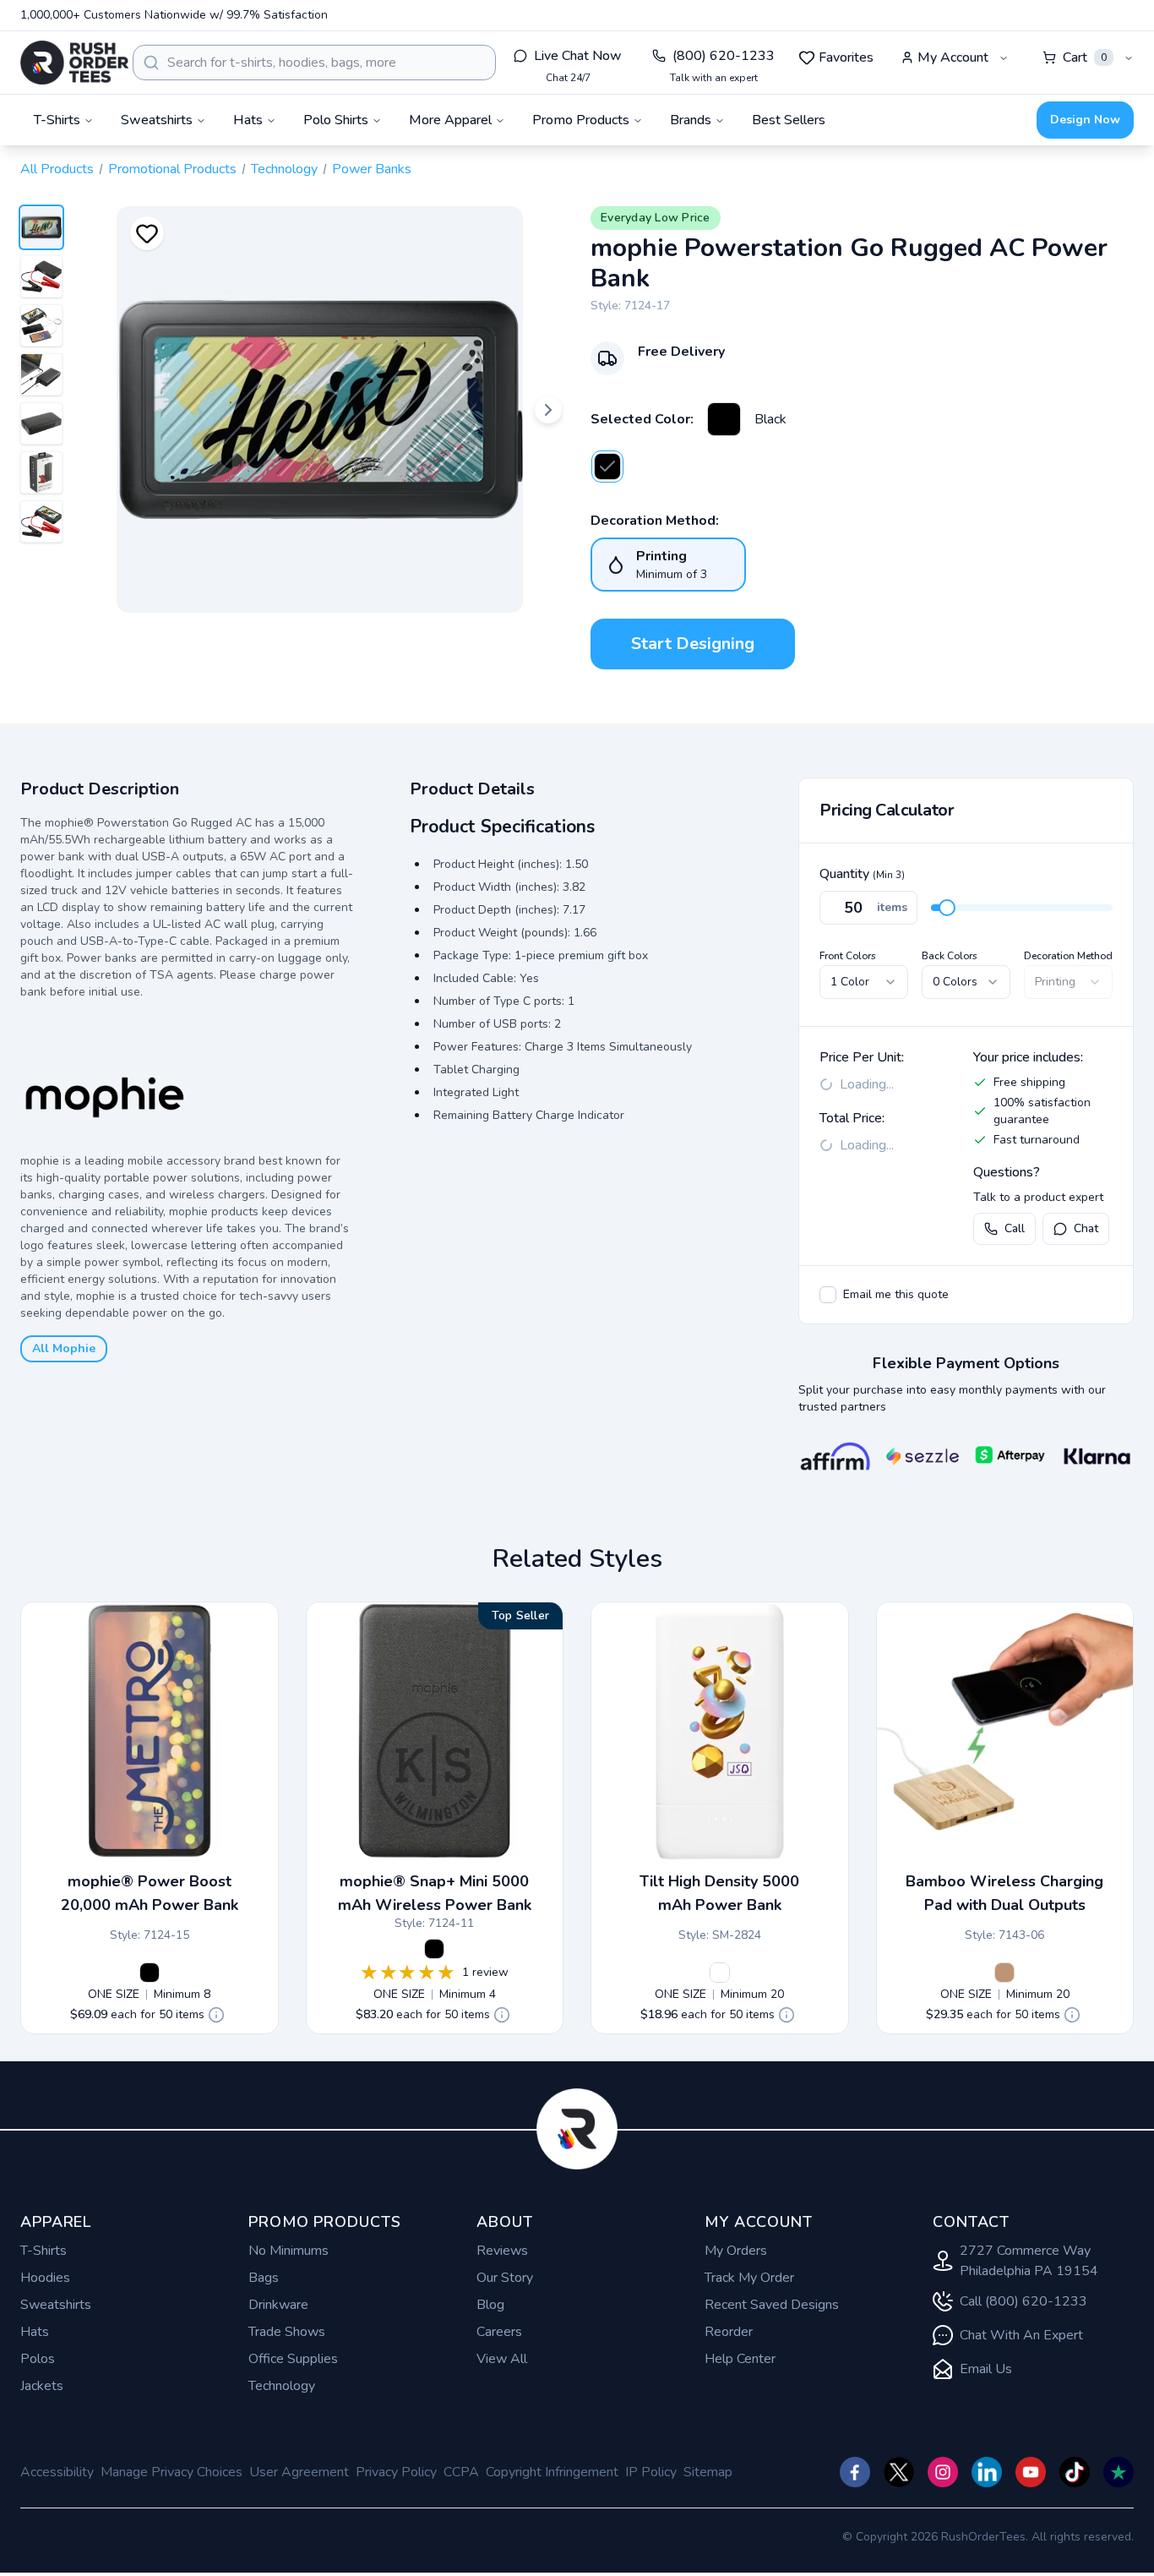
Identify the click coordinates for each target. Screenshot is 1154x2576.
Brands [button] (691, 120)
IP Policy (651, 2472)
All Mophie (64, 1348)
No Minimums (288, 2251)
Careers (499, 2332)
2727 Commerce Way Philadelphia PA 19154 (1029, 2261)
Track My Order (749, 2278)
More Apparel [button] (450, 120)
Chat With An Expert (1021, 2335)
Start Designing (693, 644)
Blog (490, 2305)
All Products (57, 169)
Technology (284, 169)
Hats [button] (248, 120)
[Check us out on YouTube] (1031, 2472)
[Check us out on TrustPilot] (1119, 2472)
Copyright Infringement (552, 2472)
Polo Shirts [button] (336, 120)
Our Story (505, 2278)
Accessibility (57, 2472)
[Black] (724, 419)
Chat (1086, 1228)
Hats (35, 2332)
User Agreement (299, 2472)
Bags (264, 2278)
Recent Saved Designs (772, 2305)
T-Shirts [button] (57, 120)
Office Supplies (293, 2359)
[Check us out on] (987, 2472)
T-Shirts (44, 2251)
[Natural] (1004, 1973)
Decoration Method (1068, 956)
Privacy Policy (396, 2472)
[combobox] (314, 63)
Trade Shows (287, 2332)
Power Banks (372, 169)
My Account (953, 57)
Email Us (986, 2369)
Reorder (729, 2332)
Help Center (740, 2359)
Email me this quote (896, 1294)
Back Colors (950, 956)
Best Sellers (789, 120)
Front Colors (848, 956)
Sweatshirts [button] (157, 120)
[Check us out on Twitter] (899, 2472)
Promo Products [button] (581, 120)
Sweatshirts (56, 2305)
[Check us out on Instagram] (943, 2472)
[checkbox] (828, 1295)
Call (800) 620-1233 (1023, 2301)
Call (1015, 1228)
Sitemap (708, 2472)
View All (502, 2359)
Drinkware (278, 2305)
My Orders (736, 2251)
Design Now (1085, 120)
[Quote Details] (216, 2015)
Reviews (502, 2251)
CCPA (461, 2472)
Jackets (42, 2386)
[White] (720, 1973)
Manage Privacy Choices (171, 2472)
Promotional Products (172, 169)
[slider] (947, 908)
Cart (1085, 57)
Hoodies (45, 2278)
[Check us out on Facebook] (855, 2472)
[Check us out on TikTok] (1075, 2472)
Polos (38, 2359)
